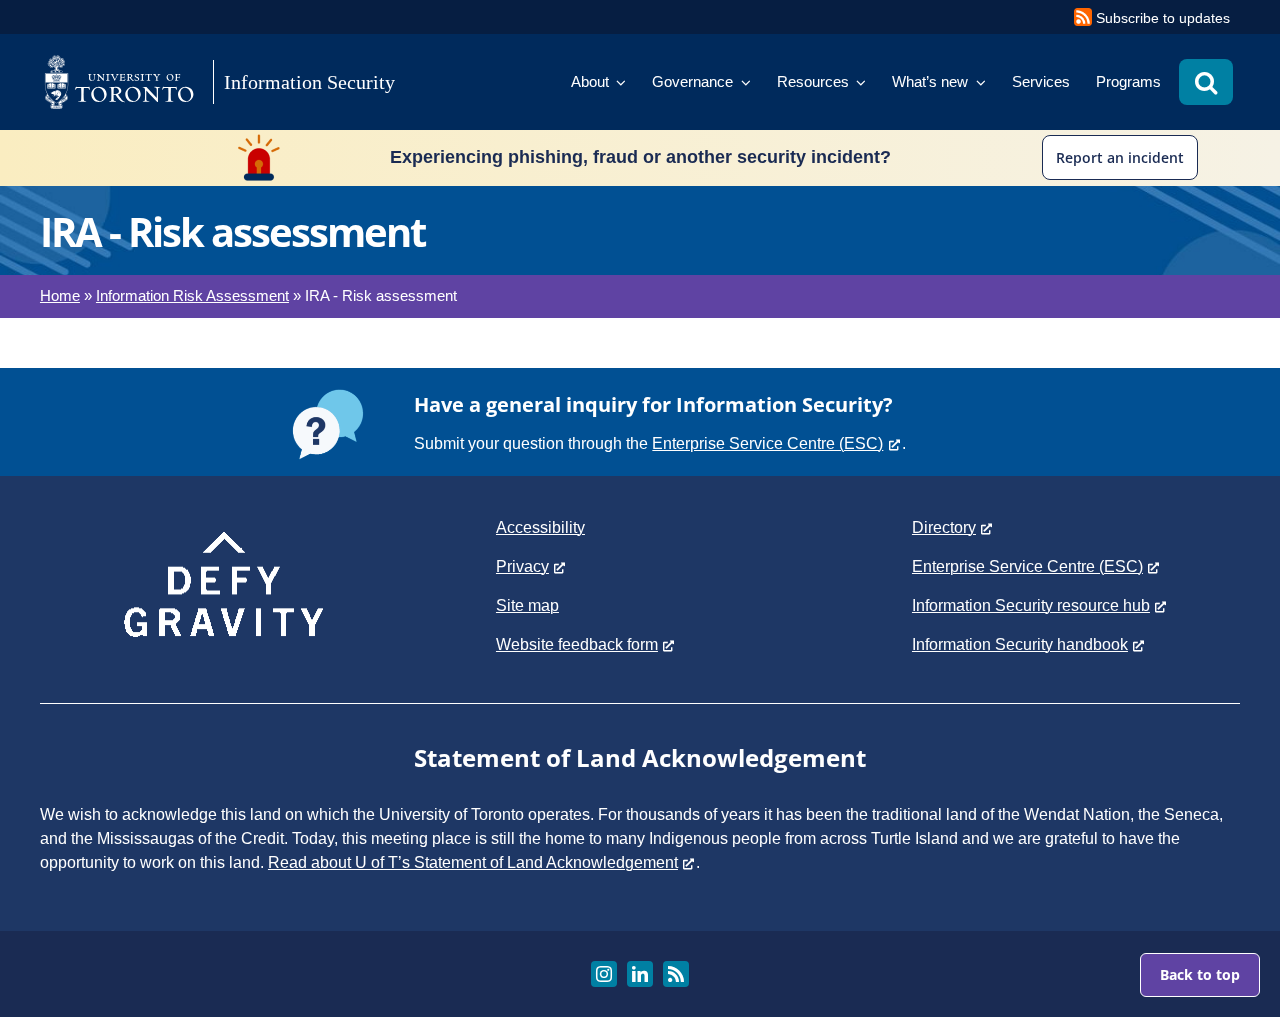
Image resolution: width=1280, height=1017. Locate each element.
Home (60, 295)
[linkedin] (640, 974)
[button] (1206, 82)
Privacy (522, 566)
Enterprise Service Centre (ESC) (767, 443)
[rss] (676, 974)
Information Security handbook (1020, 644)
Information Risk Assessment (192, 295)
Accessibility (540, 527)
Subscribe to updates (1163, 18)
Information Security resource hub (1031, 605)
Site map (527, 605)
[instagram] (604, 974)
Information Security (309, 82)
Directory (944, 527)
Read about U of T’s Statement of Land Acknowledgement (473, 862)
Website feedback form (577, 644)
